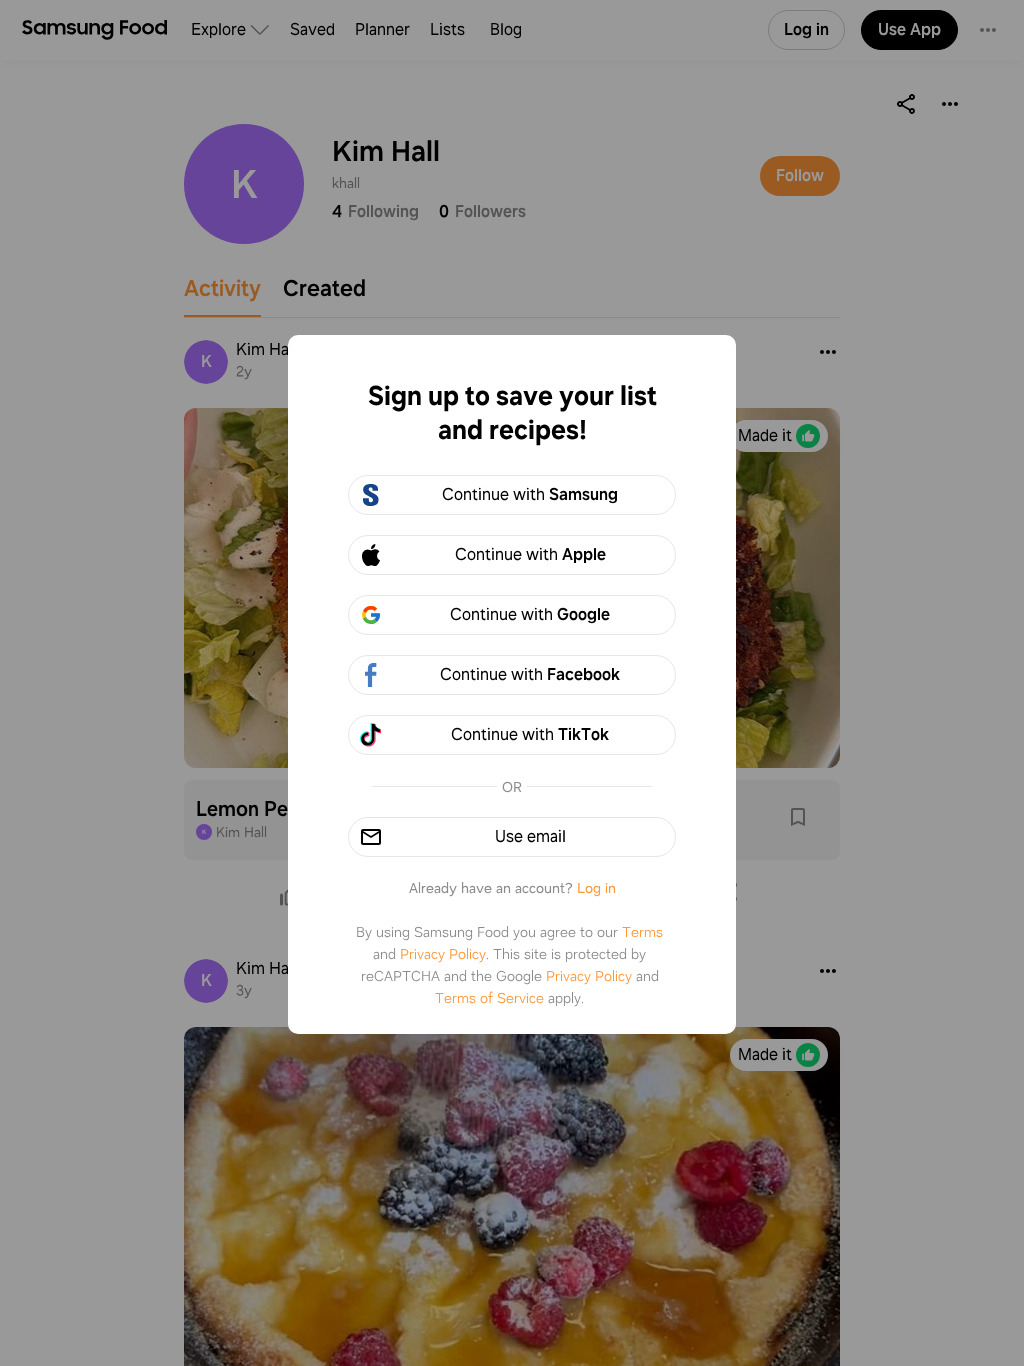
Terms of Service (489, 998)
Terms (642, 932)
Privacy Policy (443, 954)
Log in (596, 888)
